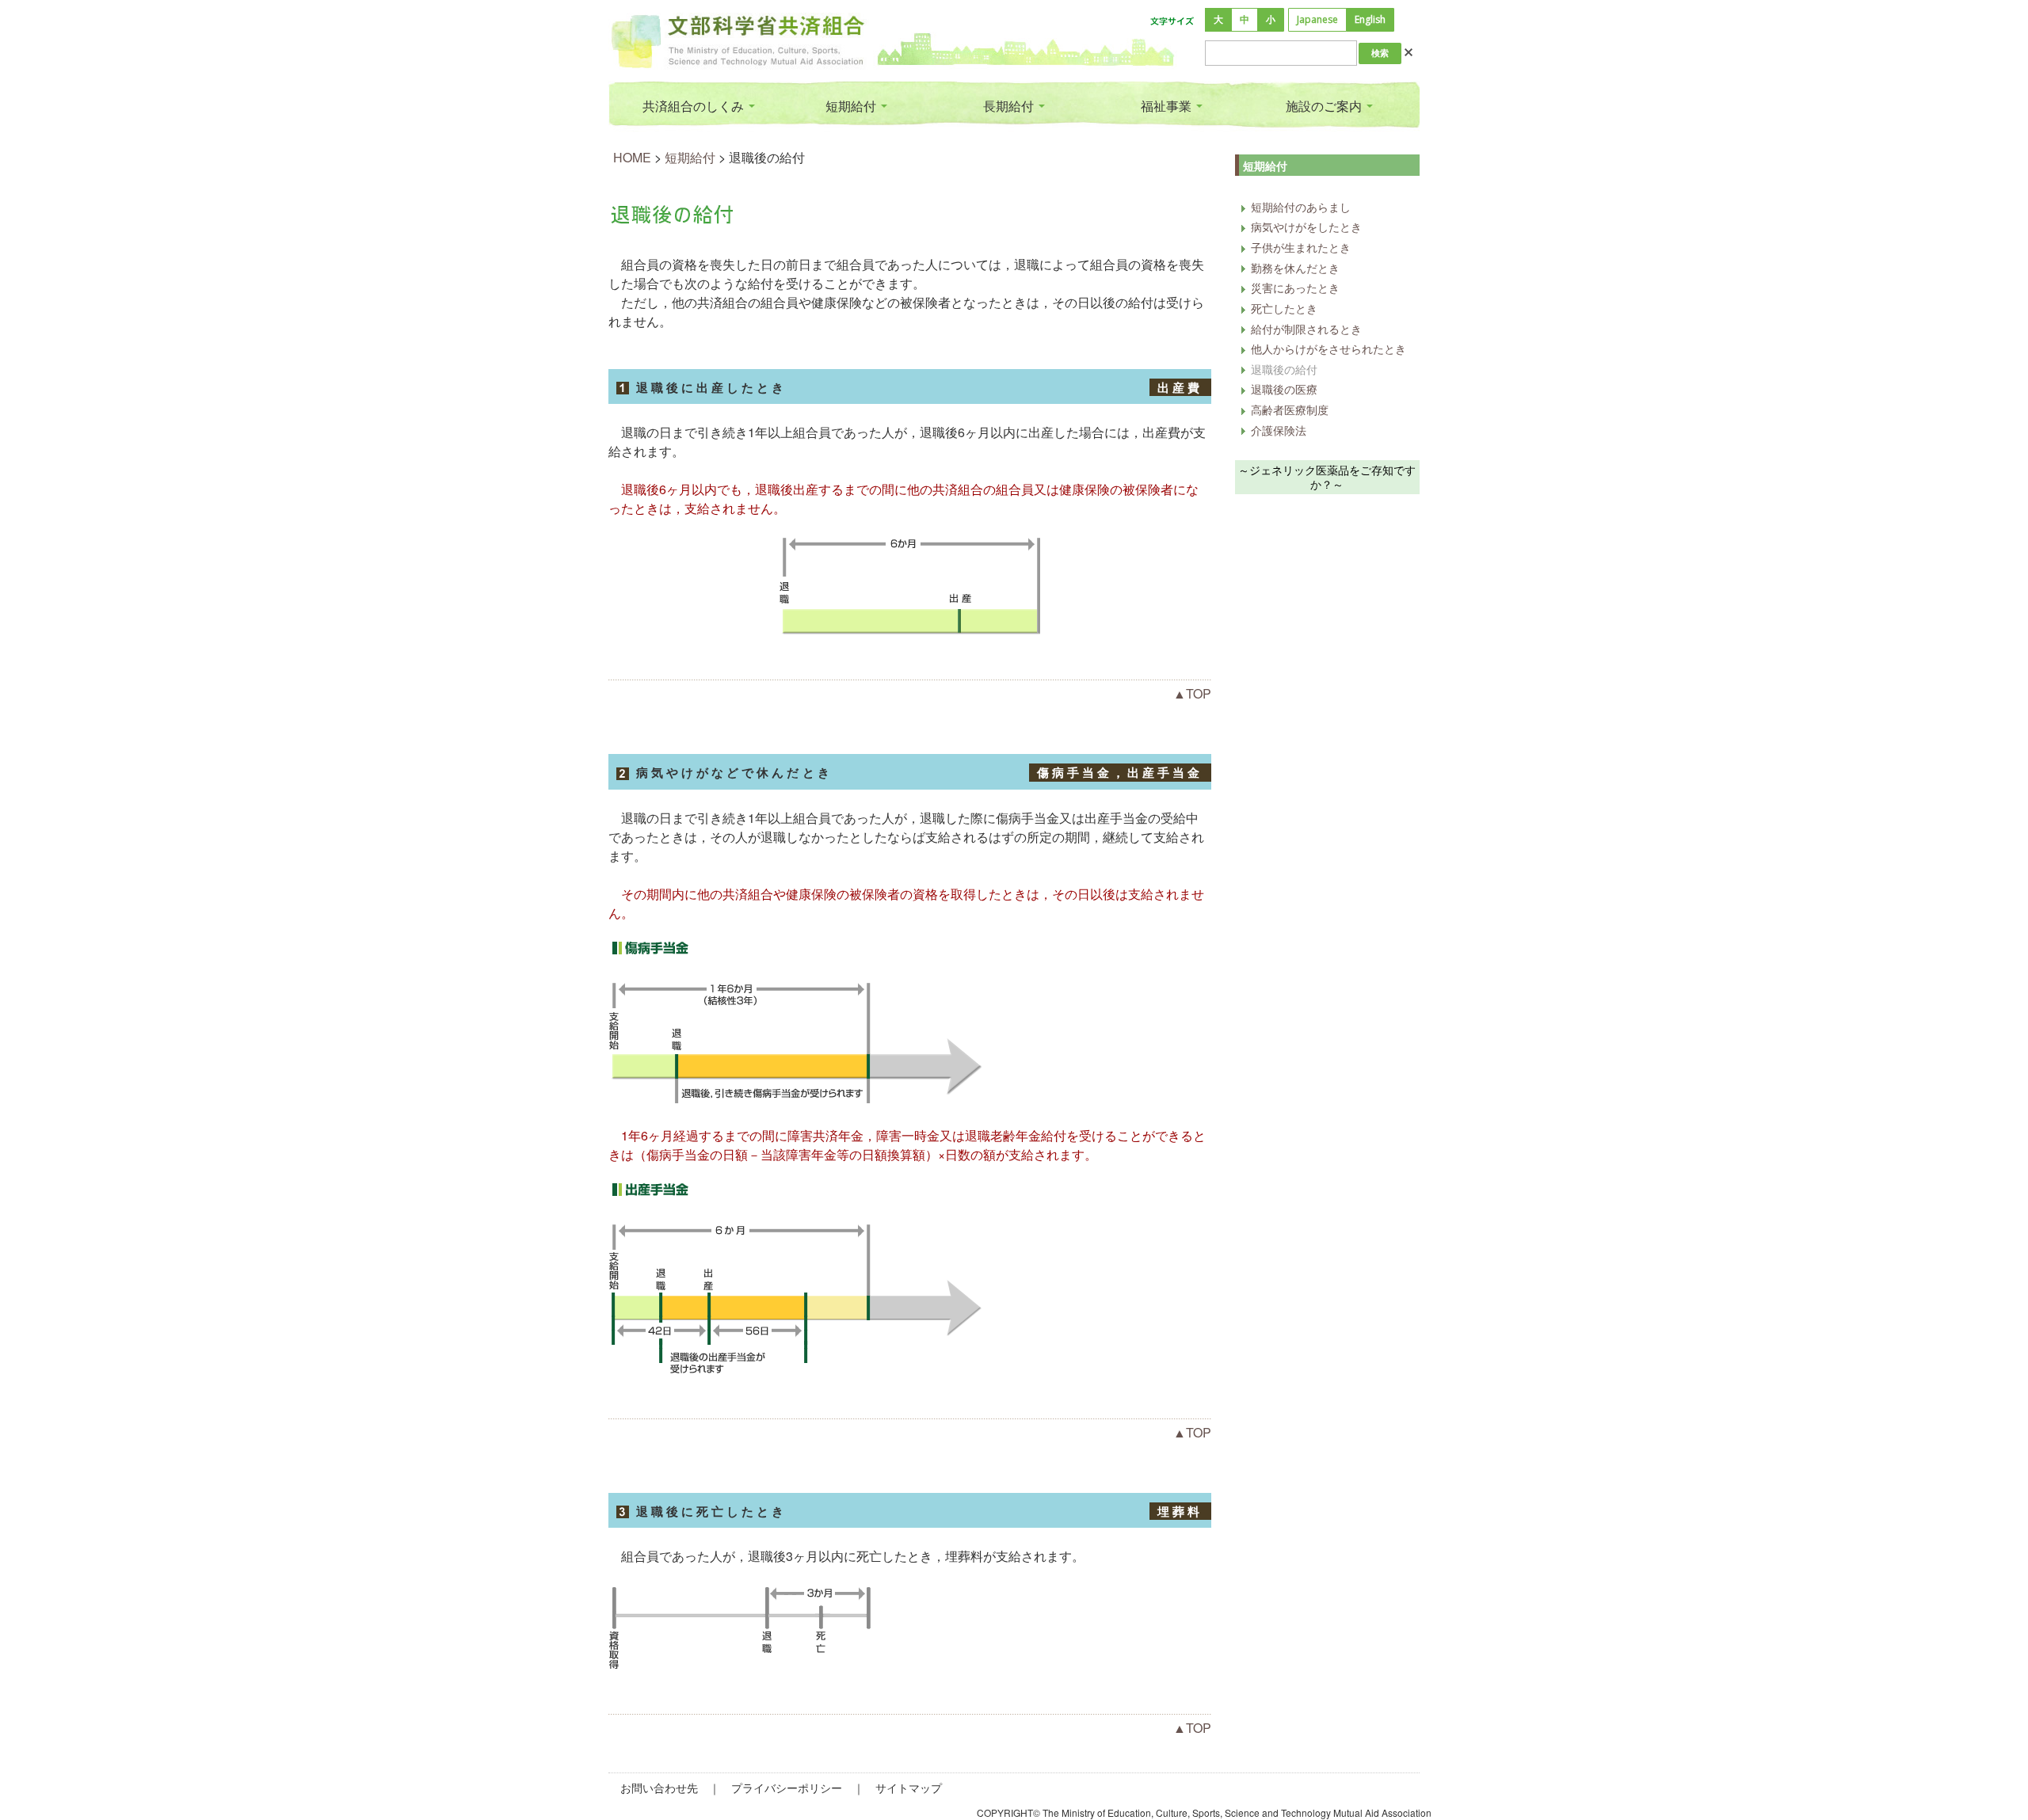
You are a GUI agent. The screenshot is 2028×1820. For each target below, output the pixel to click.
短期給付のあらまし (1301, 206)
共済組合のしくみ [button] (695, 106)
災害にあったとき (1295, 287)
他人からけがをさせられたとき (1328, 348)
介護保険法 (1279, 430)
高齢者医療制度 (1290, 409)
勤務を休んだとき (1295, 267)
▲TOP (1192, 693)
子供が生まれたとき (1301, 247)
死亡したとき (1284, 308)
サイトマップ (909, 1788)
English (1370, 19)
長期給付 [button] (1010, 106)
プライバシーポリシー (787, 1788)
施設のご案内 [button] (1325, 106)
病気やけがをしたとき (1306, 226)
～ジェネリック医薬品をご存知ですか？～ (1327, 477)
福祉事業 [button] (1168, 106)
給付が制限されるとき (1306, 328)
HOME (632, 157)
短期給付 (690, 157)
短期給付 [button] (852, 106)
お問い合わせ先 (659, 1788)
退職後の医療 (1284, 388)
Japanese (1317, 19)
